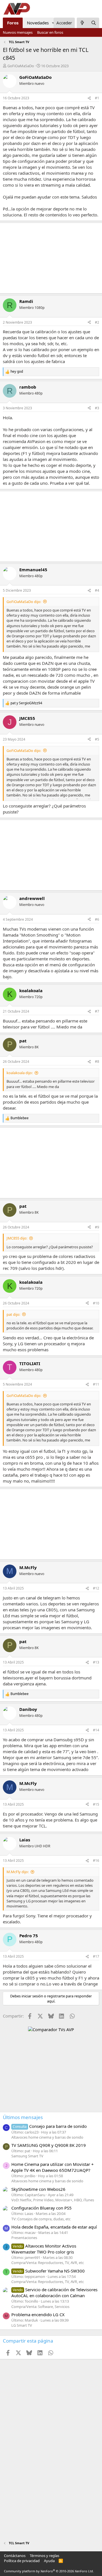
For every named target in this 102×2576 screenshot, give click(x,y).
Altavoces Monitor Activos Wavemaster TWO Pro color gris (44, 2249)
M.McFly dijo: (18, 1872)
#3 (97, 408)
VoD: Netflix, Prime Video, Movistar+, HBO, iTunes (53, 2200)
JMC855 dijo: (17, 1238)
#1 (97, 98)
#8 (97, 1062)
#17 (96, 1956)
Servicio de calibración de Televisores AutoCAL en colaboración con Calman (54, 2293)
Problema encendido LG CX (38, 2314)
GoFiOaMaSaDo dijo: (24, 602)
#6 (97, 919)
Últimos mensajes (23, 2117)
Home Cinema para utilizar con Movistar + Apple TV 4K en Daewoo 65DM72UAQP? (53, 2167)
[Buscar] (94, 23)
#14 (96, 1730)
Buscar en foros (50, 32)
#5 (97, 739)
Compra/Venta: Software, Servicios (40, 2307)
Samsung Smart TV (27, 2156)
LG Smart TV (22, 2325)
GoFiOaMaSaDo (21, 66)
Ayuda (49, 2561)
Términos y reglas (44, 2556)
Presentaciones (24, 2238)
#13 (96, 1662)
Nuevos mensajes (18, 32)
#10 (96, 1303)
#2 (97, 322)
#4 (97, 590)
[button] (53, 23)
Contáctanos (15, 2556)
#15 (96, 1804)
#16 (96, 1861)
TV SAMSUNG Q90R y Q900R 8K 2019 (49, 2145)
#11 (96, 1384)
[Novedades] (82, 23)
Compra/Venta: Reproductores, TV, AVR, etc (48, 2263)
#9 (97, 1227)
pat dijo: (13, 1314)
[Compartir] (89, 98)
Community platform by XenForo (49, 2571)
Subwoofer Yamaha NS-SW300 (49, 2271)
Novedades (38, 23)
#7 (97, 1011)
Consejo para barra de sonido (50, 2126)
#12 (96, 1588)
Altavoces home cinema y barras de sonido (47, 2137)
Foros (13, 23)
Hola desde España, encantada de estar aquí (54, 2227)
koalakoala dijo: (20, 1073)
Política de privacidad (22, 2561)
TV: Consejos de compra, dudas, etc (41, 2219)
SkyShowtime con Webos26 (38, 2189)
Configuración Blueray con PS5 (42, 2208)
